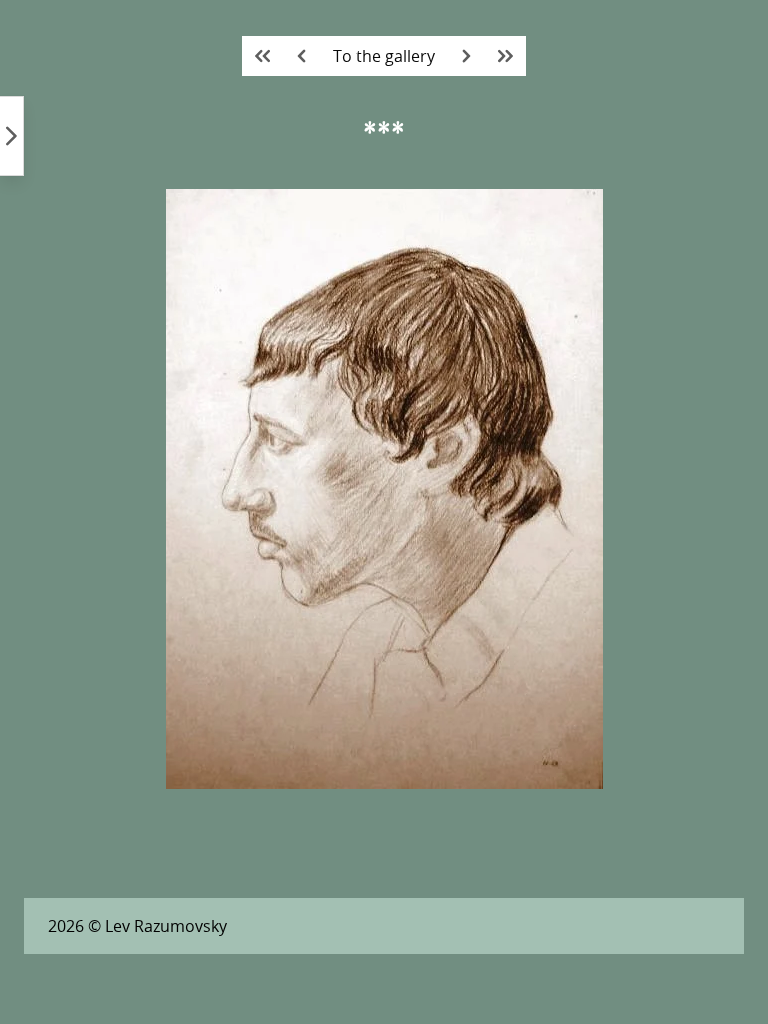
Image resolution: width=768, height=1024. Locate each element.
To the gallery (384, 56)
